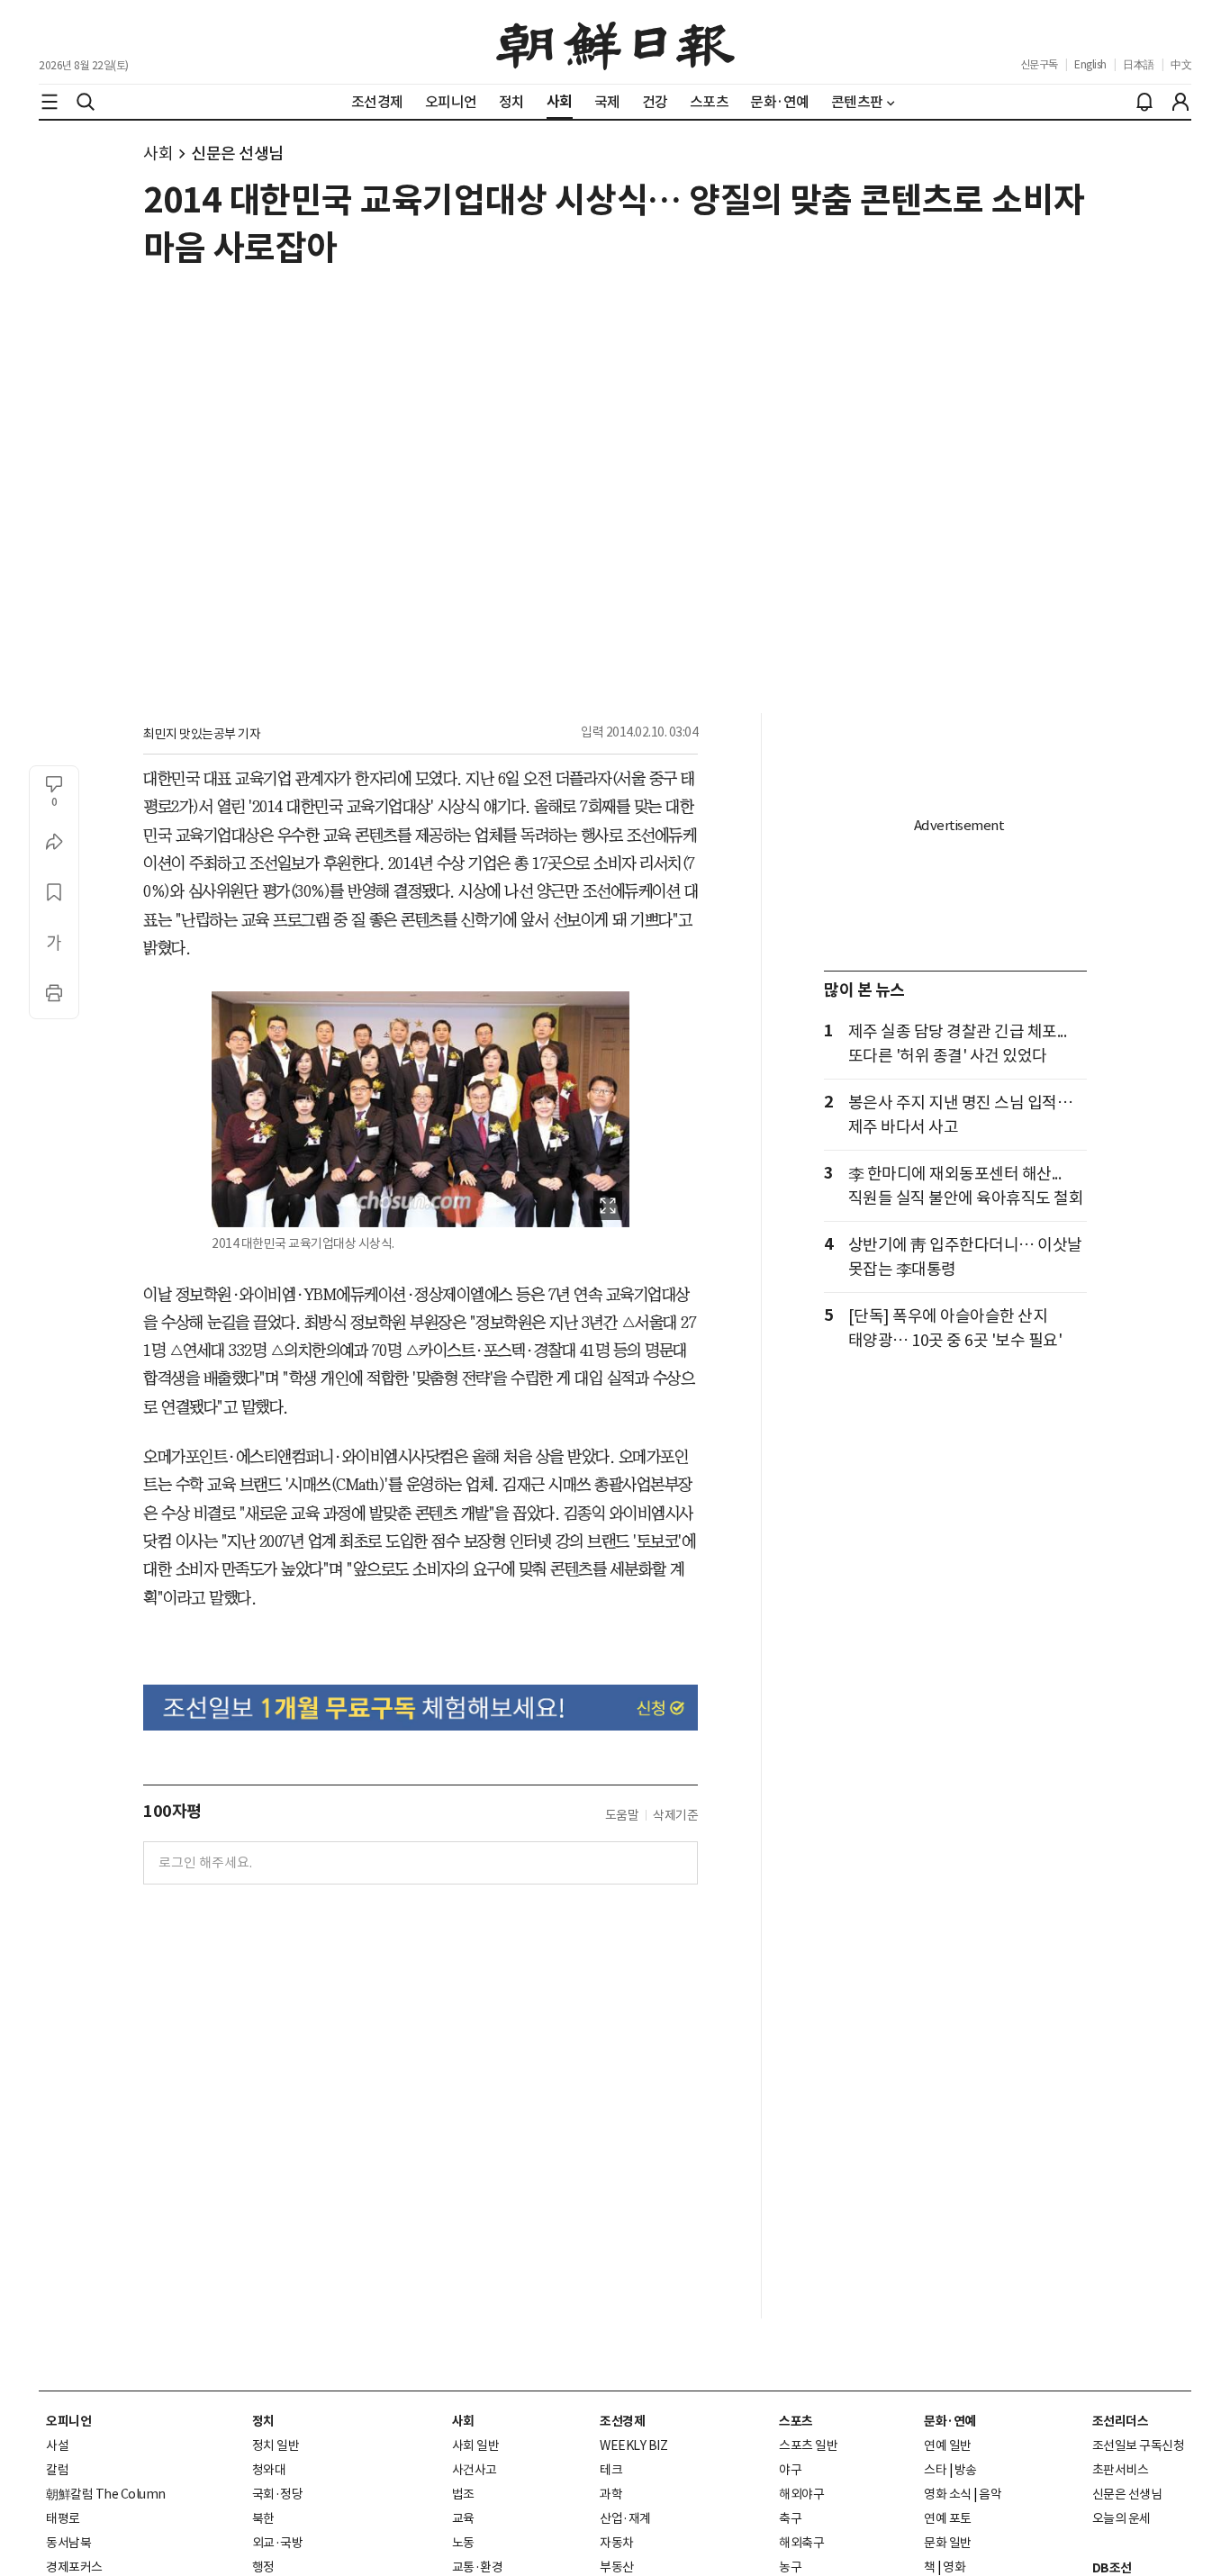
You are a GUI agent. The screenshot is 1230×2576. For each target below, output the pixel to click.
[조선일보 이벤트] (421, 1708)
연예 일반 (948, 2445)
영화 (954, 2567)
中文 (1181, 64)
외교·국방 (278, 2543)
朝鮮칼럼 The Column (106, 2494)
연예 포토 (948, 2518)
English (1090, 64)
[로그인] (1180, 102)
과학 (611, 2494)
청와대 (269, 2470)
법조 (463, 2494)
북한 (263, 2518)
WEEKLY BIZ (633, 2445)
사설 (57, 2445)
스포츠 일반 (808, 2445)
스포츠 (796, 2421)
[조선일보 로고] (615, 42)
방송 (966, 2470)
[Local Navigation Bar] (50, 102)
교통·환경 (478, 2567)
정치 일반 (276, 2445)
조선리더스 (1121, 2421)
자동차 (617, 2543)
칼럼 (57, 2470)
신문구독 (1039, 64)
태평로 (63, 2518)
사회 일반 (476, 2445)
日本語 (1139, 64)
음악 (990, 2494)
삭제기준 (675, 1815)
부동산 (617, 2567)
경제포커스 (74, 2567)
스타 (935, 2470)
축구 (790, 2518)
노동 (463, 2543)
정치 (263, 2421)
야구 (790, 2470)
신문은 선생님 (237, 154)
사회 (158, 154)
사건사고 (475, 2470)
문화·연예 (950, 2421)
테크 (611, 2470)
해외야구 (801, 2494)
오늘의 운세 (1121, 2518)
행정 (263, 2567)
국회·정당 (278, 2494)
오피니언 (68, 2421)
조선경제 (622, 2421)
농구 (790, 2567)
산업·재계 (625, 2518)
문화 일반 (948, 2543)
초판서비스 (1121, 2470)
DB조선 (1112, 2568)
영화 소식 (948, 2494)
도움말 (622, 1815)
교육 (463, 2518)
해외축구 (801, 2543)
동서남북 (68, 2543)
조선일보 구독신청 (1139, 2445)
